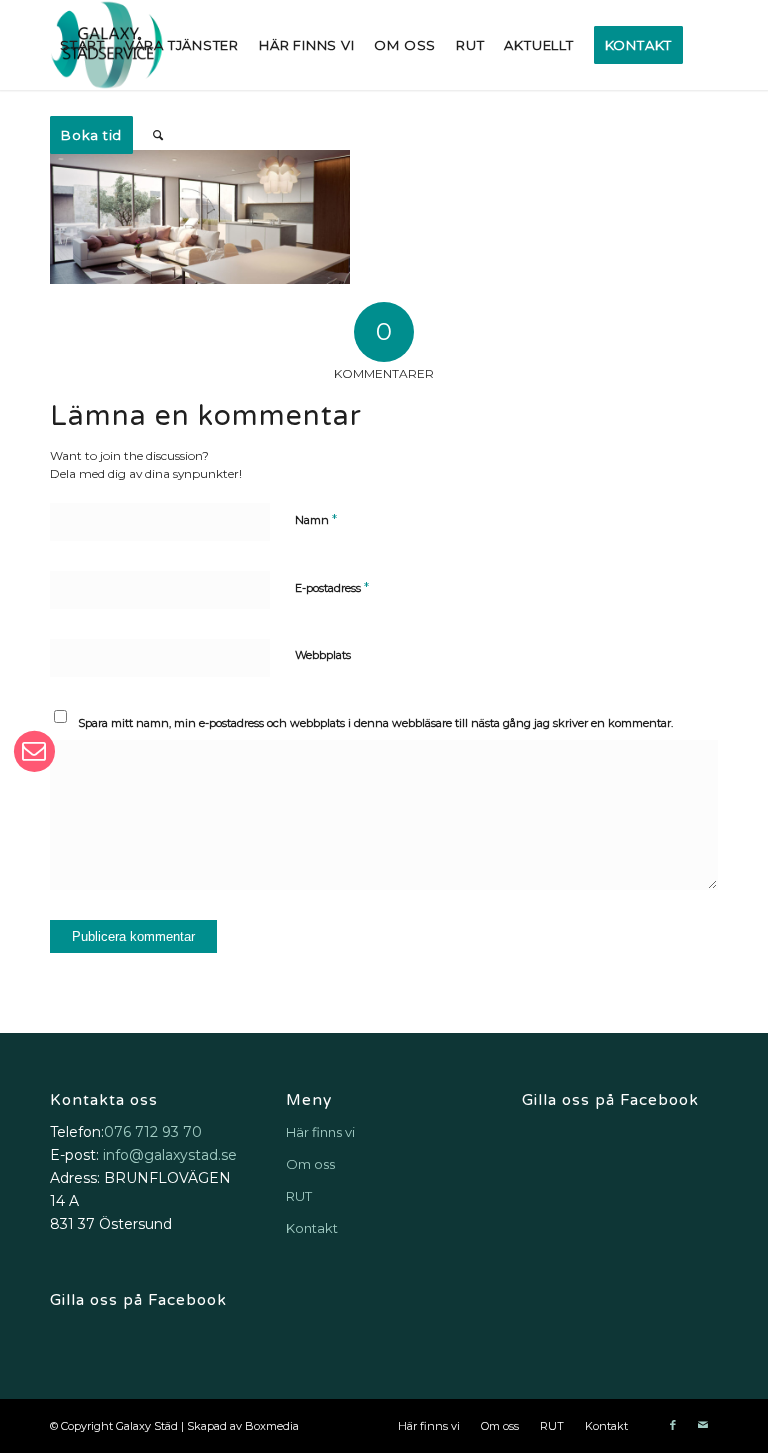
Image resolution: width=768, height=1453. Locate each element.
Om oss (310, 1164)
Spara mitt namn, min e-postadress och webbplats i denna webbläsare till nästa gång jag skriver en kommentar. (375, 723)
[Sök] (158, 135)
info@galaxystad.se (170, 1155)
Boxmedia (272, 1426)
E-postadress (332, 587)
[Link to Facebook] (673, 1425)
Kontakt (312, 1228)
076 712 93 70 (153, 1132)
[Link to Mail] (703, 1425)
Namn (316, 519)
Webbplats (323, 655)
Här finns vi (320, 1132)
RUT (299, 1196)
